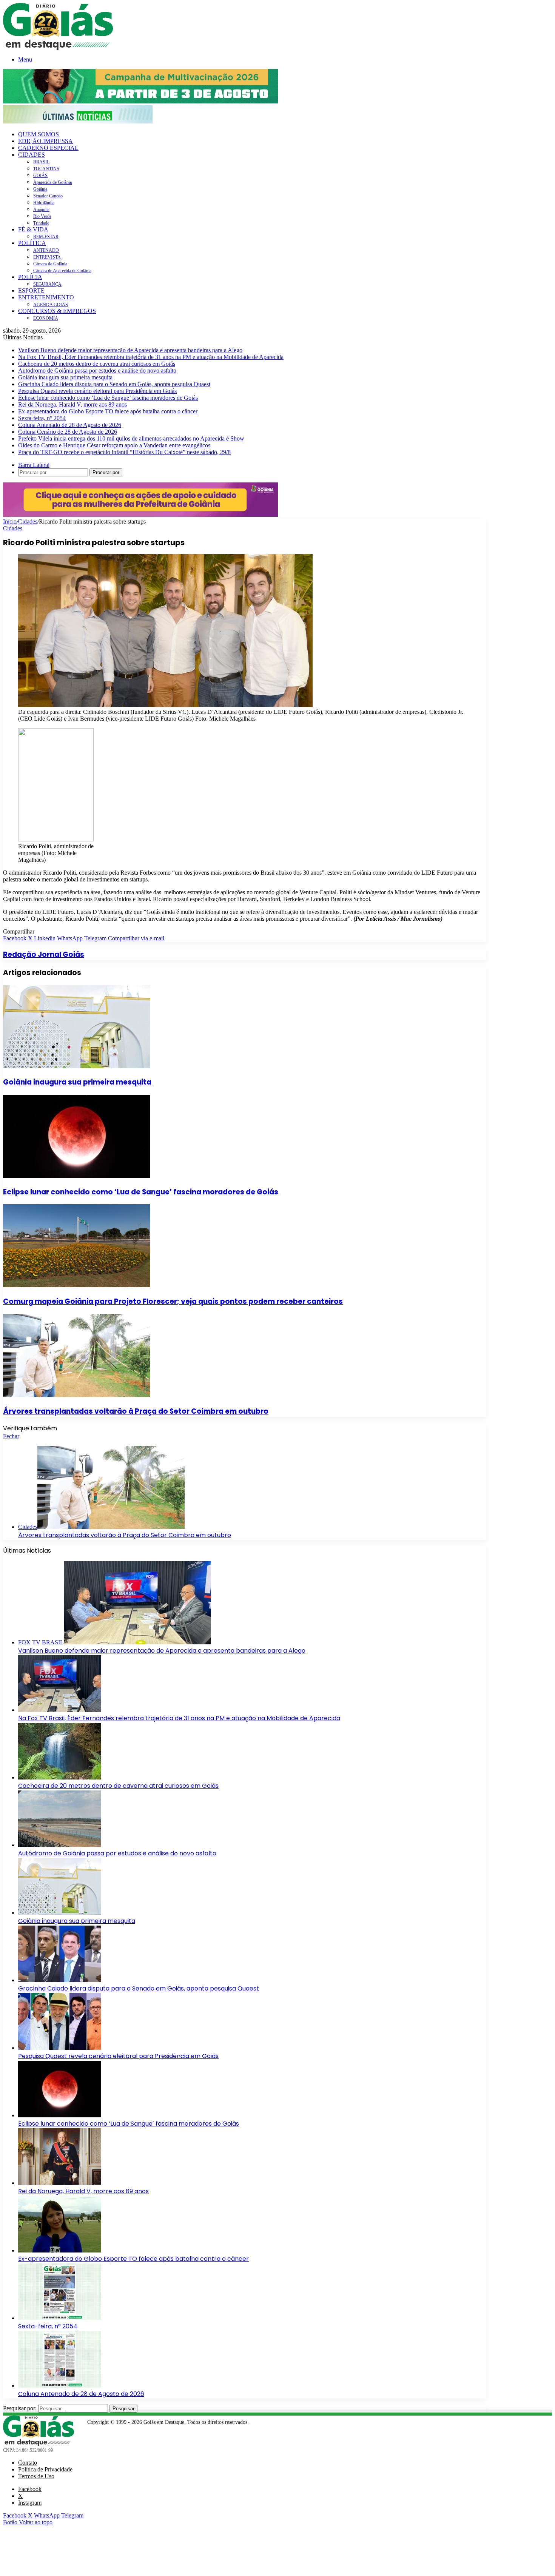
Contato (28, 2463)
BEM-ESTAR (46, 237)
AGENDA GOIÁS (51, 305)
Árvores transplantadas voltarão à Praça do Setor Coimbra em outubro (136, 1411)
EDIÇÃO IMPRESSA (45, 141)
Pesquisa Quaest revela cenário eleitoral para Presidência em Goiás (97, 391)
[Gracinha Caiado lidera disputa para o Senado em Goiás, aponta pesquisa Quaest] (60, 1980)
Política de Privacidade (45, 2469)
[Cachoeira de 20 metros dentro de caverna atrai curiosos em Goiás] (60, 1777)
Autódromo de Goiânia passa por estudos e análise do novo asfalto (97, 371)
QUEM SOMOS (39, 134)
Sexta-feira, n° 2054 (42, 418)
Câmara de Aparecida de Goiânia (62, 271)
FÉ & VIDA (33, 229)
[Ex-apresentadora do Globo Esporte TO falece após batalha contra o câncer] (60, 2250)
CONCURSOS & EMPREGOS (57, 311)
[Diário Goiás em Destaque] (58, 48)
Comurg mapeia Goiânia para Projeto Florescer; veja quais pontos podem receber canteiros (173, 1301)
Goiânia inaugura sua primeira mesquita (65, 377)
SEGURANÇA (47, 284)
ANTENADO (46, 250)
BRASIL (41, 162)
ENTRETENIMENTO (46, 297)
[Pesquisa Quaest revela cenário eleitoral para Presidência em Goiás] (60, 2048)
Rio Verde (42, 216)
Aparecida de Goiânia (52, 182)
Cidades (28, 522)
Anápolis (41, 210)
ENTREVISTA (47, 257)
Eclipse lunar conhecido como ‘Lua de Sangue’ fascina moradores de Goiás (108, 398)
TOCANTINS (46, 169)
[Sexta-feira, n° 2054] (60, 2318)
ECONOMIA (46, 318)
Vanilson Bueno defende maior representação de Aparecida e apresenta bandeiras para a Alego (130, 350)
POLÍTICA (32, 243)
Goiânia (40, 189)
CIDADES (32, 155)
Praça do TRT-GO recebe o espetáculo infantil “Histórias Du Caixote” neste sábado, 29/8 (124, 452)
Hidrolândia (44, 203)
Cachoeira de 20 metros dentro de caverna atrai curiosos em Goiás (97, 364)
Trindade (41, 223)
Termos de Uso (36, 2476)
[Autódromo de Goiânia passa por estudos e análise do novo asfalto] (60, 1845)
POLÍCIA (30, 277)
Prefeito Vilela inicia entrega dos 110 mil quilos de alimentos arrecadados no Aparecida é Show (131, 438)
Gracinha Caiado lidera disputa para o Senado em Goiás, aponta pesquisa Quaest (114, 384)
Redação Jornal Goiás (44, 954)
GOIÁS (40, 176)
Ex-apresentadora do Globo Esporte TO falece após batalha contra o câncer (108, 411)
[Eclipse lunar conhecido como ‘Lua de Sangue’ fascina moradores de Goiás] (77, 1176)
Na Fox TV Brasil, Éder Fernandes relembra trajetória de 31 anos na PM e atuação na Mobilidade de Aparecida (151, 357)
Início (10, 522)
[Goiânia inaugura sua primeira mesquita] (77, 1066)
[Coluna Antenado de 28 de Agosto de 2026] (60, 2386)
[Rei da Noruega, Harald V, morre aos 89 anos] (60, 2183)
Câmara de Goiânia (50, 264)
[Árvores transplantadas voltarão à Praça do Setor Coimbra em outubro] (77, 1395)
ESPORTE (31, 290)
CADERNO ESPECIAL (48, 148)
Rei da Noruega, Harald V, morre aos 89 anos (72, 404)
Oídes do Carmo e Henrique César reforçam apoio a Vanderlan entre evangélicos (114, 445)
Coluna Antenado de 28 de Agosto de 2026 (70, 425)
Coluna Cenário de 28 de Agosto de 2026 (68, 432)
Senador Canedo (48, 196)
